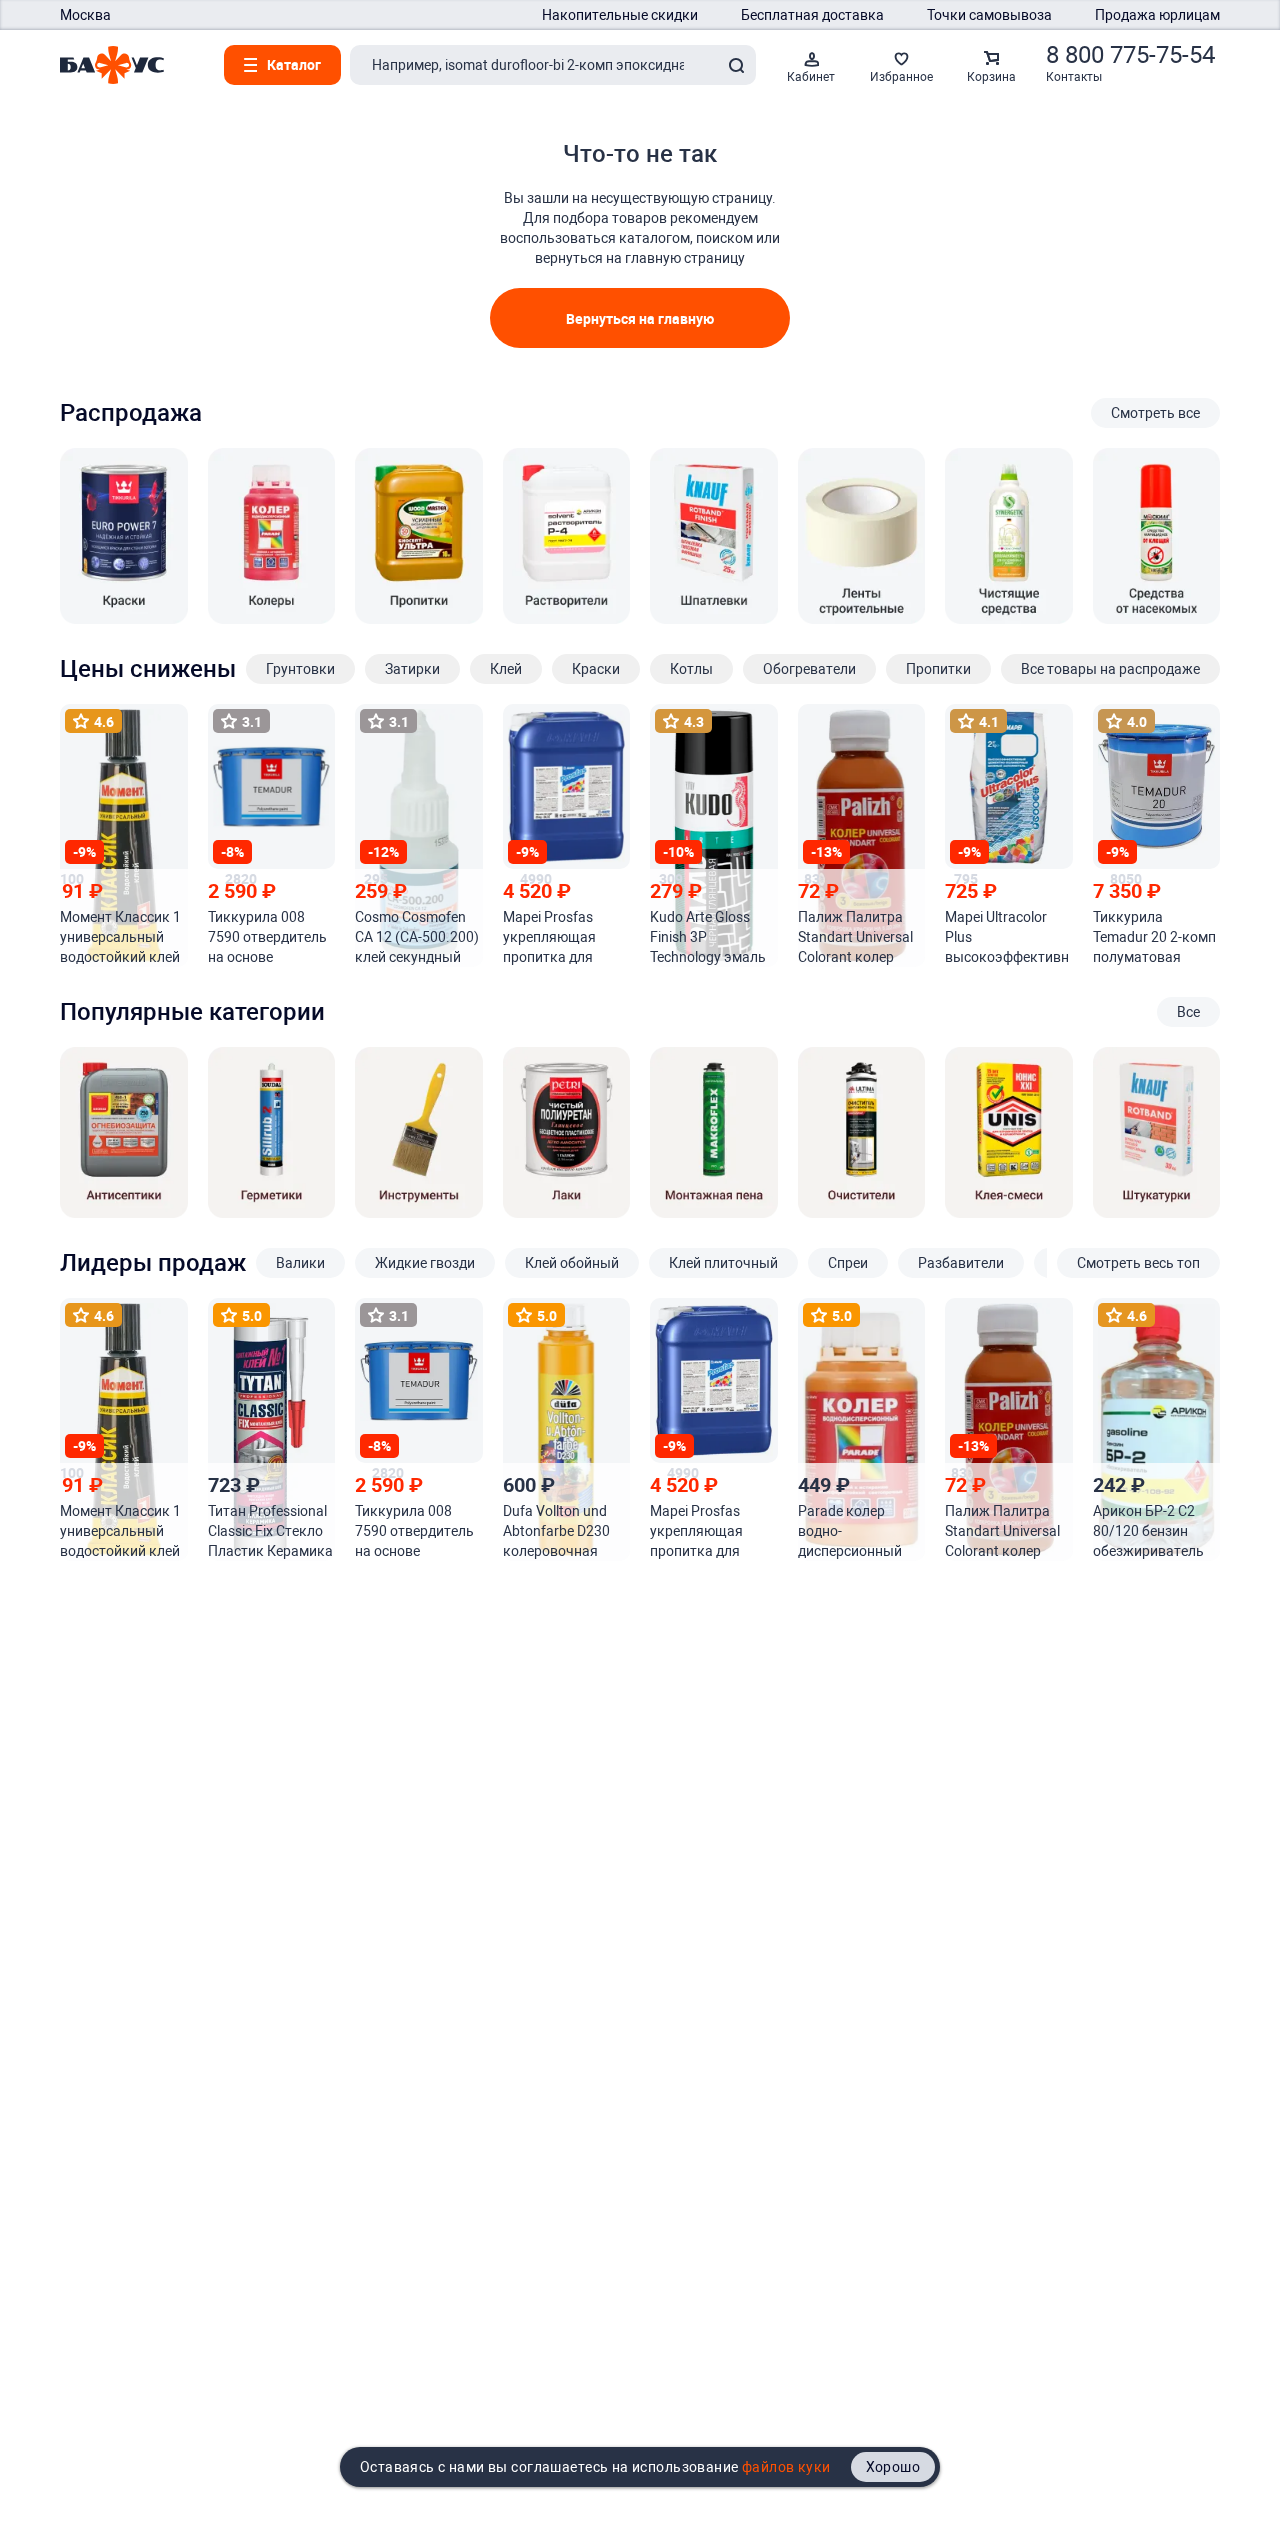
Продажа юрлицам (1157, 15)
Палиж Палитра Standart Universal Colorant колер (855, 937)
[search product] (736, 65)
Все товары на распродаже (1110, 669)
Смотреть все (1155, 413)
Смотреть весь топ (1138, 1263)
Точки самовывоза (989, 15)
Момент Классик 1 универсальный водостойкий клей (120, 937)
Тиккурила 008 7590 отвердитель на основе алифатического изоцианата (267, 938)
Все (1188, 1012)
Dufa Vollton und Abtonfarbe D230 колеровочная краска (556, 1532)
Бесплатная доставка (812, 15)
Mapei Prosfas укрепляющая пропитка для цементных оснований (549, 938)
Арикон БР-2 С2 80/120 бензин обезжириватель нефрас (1148, 1532)
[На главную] (112, 65)
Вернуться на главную (640, 318)
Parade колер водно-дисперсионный (850, 1531)
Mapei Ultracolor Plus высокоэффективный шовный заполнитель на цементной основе (1007, 938)
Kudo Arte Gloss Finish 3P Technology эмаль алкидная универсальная (708, 938)
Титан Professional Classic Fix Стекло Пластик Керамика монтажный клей (270, 1532)
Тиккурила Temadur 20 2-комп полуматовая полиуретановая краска (1154, 938)
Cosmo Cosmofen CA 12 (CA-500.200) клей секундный (417, 937)
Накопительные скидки (620, 15)
